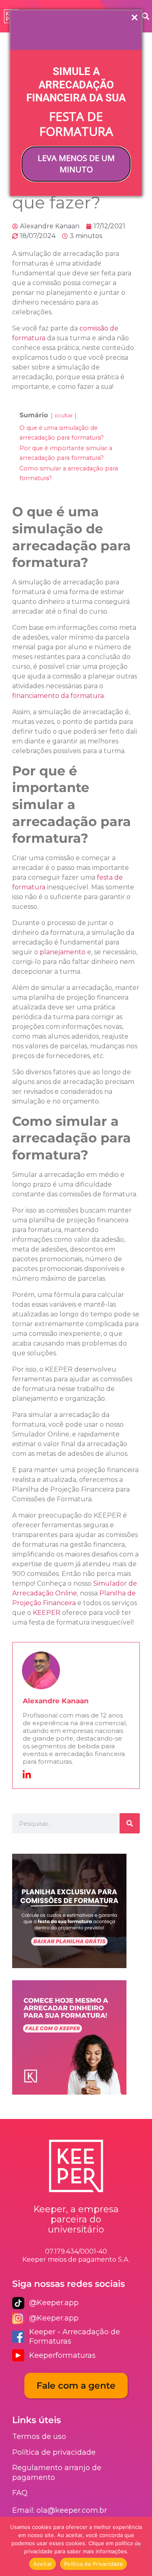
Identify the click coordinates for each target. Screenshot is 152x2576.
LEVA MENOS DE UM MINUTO (76, 164)
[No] (139, 2546)
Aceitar (43, 2564)
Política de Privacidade (93, 2564)
